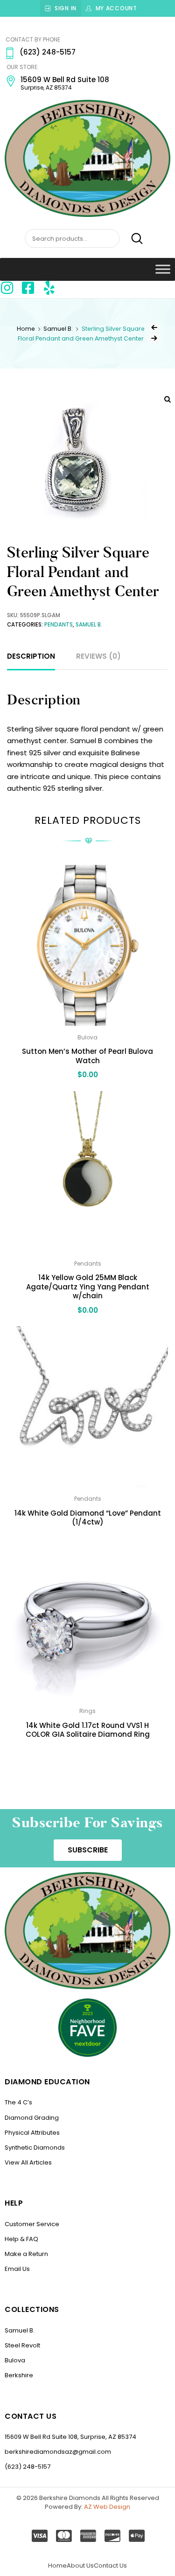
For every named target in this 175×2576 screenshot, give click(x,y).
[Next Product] (154, 338)
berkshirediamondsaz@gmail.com (58, 2452)
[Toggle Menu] (163, 269)
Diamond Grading (32, 2118)
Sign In (66, 8)
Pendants (59, 625)
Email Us (17, 2269)
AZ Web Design (107, 2507)
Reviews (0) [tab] (98, 656)
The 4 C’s (18, 2102)
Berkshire (19, 2375)
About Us (80, 2566)
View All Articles (28, 2162)
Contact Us (110, 2566)
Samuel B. (58, 329)
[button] (88, 1850)
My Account (116, 8)
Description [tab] (31, 656)
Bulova (15, 2360)
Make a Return (26, 2254)
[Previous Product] (154, 327)
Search (132, 239)
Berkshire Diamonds (70, 2498)
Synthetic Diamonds (35, 2148)
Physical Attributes (32, 2133)
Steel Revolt (22, 2345)
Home (26, 329)
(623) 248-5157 (28, 2467)
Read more (87, 1755)
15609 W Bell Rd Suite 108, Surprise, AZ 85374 (70, 2437)
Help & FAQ (21, 2239)
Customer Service (32, 2224)
